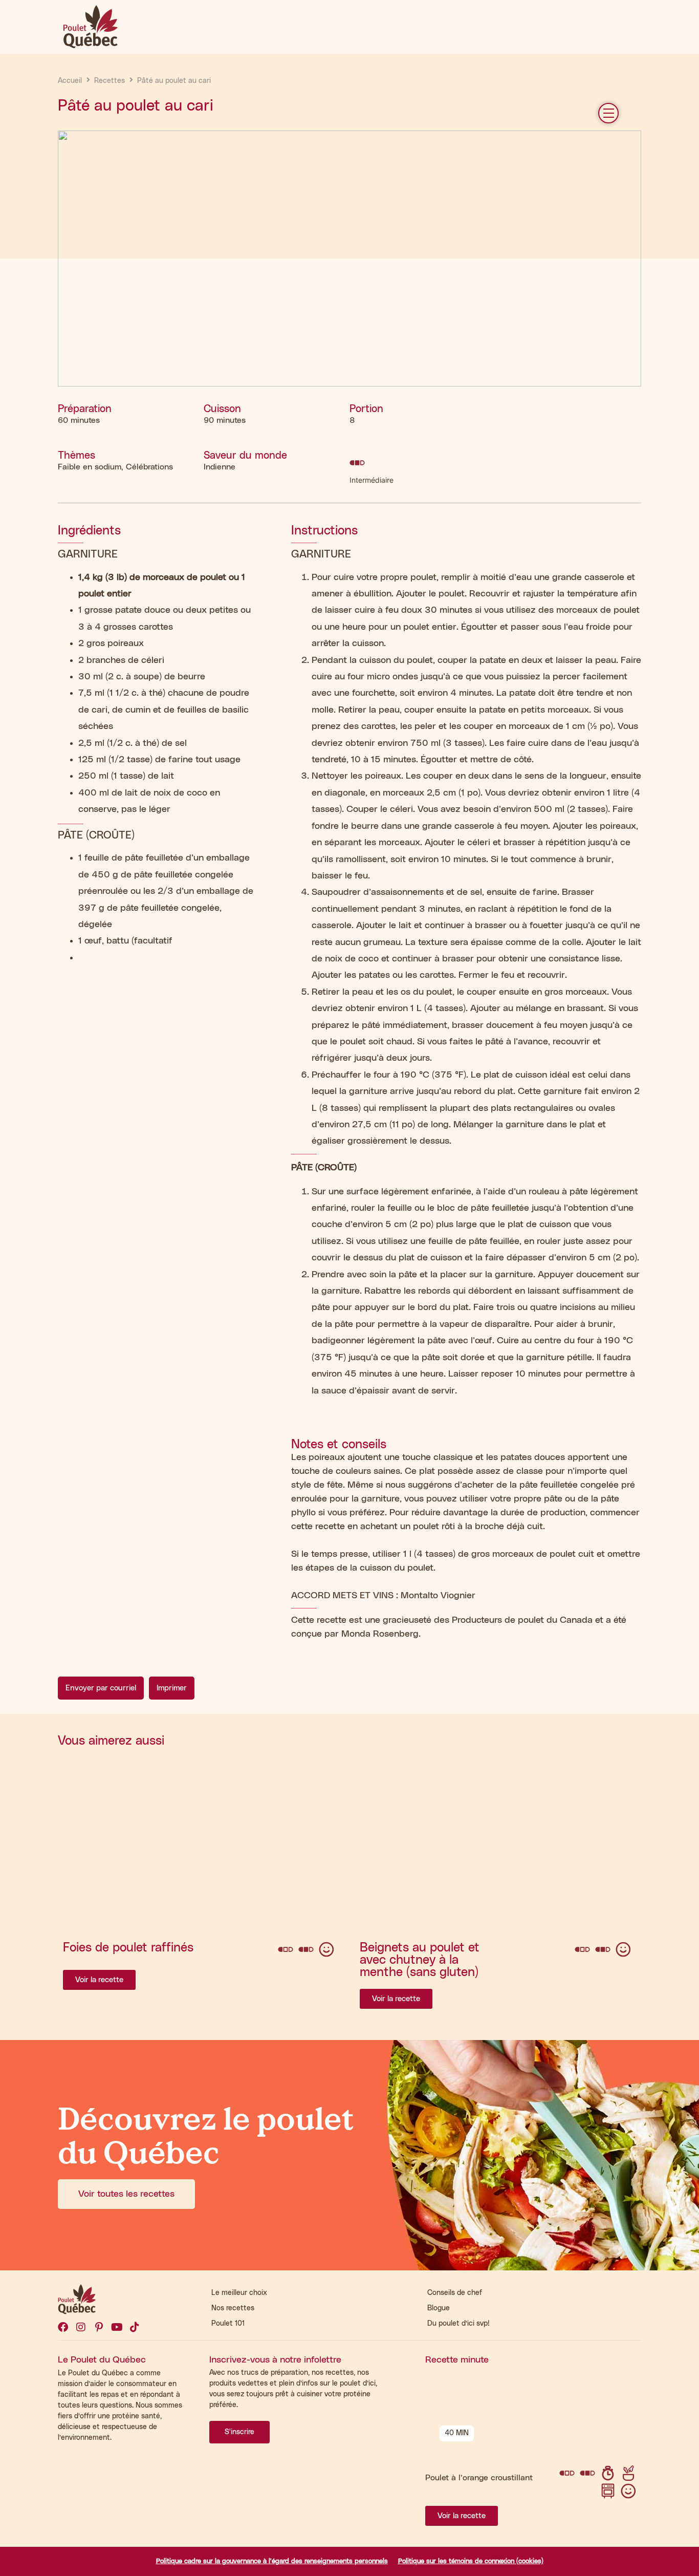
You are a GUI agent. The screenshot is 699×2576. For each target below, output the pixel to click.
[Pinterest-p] (99, 2327)
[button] (608, 113)
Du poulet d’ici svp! (458, 2324)
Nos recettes (233, 2308)
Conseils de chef (455, 2293)
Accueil (70, 81)
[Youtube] (117, 2327)
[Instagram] (81, 2327)
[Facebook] (63, 2327)
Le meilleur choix (239, 2293)
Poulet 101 (228, 2324)
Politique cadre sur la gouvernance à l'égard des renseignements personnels (272, 2561)
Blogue (439, 2308)
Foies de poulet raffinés (128, 1948)
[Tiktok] (135, 2327)
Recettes (110, 81)
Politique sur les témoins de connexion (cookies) (471, 2561)
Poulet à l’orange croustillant (479, 2478)
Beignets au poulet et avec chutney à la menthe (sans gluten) (420, 1960)
